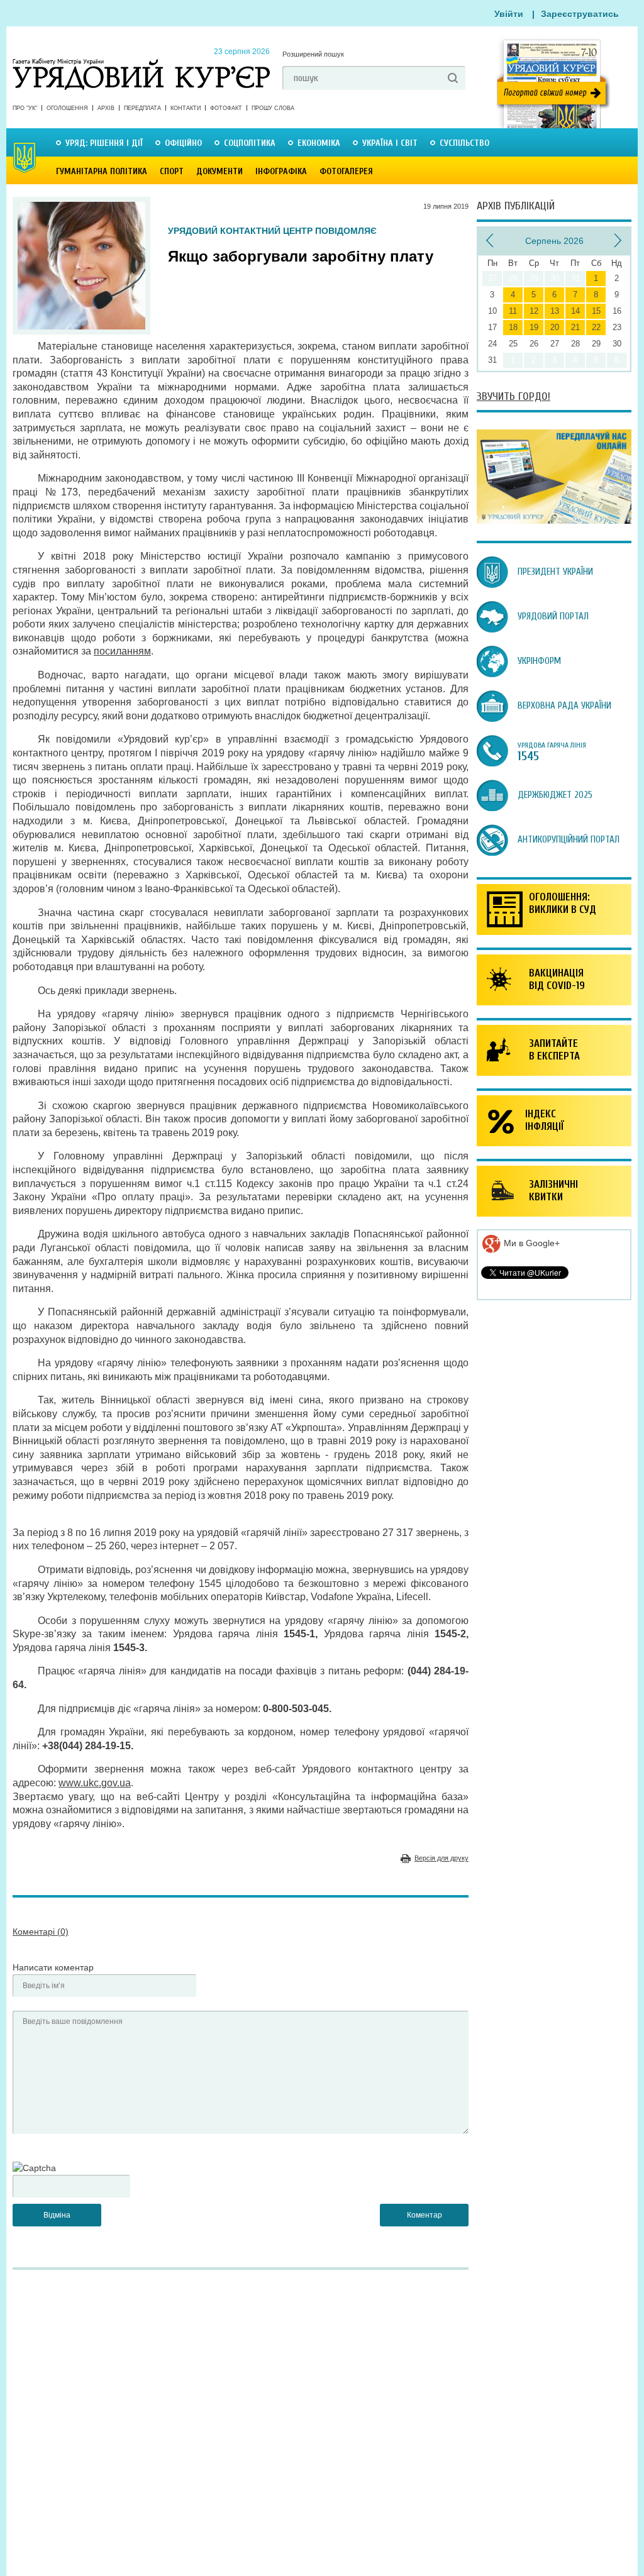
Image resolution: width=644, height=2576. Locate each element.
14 (575, 311)
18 (513, 327)
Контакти (186, 108)
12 (534, 311)
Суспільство (464, 143)
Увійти (509, 14)
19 (534, 327)
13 (555, 311)
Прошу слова (273, 108)
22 (596, 327)
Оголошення (67, 108)
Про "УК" (25, 108)
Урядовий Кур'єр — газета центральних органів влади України (141, 62)
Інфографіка (281, 171)
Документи (219, 171)
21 (575, 327)
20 (555, 327)
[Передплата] (554, 521)
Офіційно (183, 143)
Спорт (172, 171)
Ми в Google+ (530, 1243)
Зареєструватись (580, 14)
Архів (106, 108)
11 (513, 311)
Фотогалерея (346, 171)
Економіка (319, 143)
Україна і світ (390, 143)
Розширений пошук (313, 54)
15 (596, 311)
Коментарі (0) (41, 1932)
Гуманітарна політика (102, 171)
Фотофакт (226, 108)
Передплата (142, 108)
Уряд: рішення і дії (104, 143)
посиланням (122, 651)
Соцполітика (250, 143)
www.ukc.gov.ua (95, 1783)
